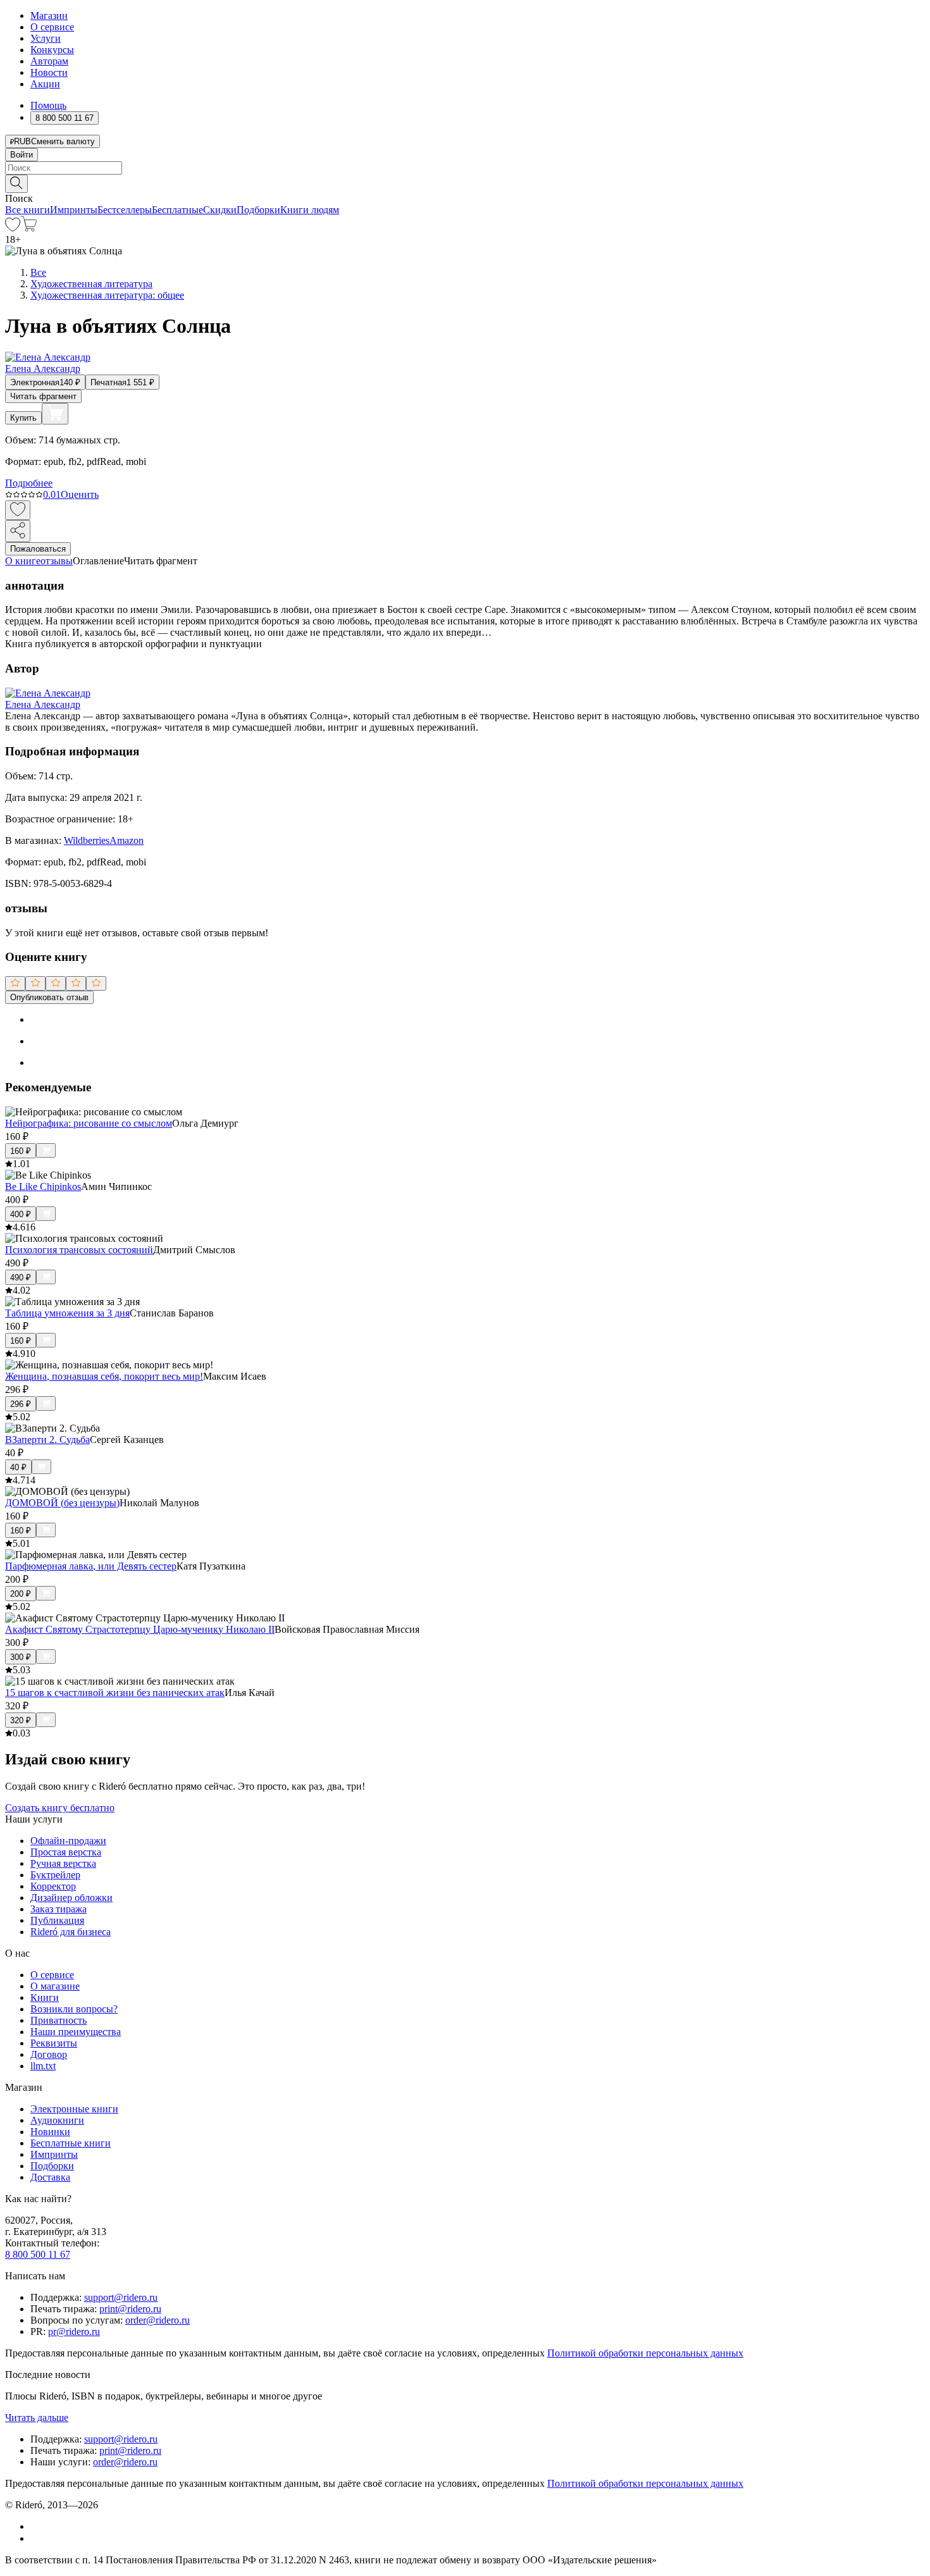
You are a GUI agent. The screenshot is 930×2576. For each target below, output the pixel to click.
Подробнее (29, 483)
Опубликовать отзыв (49, 997)
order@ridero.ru (158, 2320)
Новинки (50, 2132)
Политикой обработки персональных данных (645, 2353)
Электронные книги (74, 2109)
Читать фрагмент (43, 396)
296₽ (21, 1404)
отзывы (57, 561)
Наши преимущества (76, 2032)
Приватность (59, 2020)
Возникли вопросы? (74, 2009)
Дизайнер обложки (71, 1898)
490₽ (21, 1278)
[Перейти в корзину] (29, 228)
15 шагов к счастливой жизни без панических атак (115, 1693)
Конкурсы (52, 50)
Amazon (127, 840)
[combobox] (465, 168)
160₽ (21, 1151)
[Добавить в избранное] (18, 510)
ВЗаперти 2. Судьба (47, 1440)
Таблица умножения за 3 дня (67, 1313)
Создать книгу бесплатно (60, 1808)
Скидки (220, 210)
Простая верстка (66, 1852)
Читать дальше (37, 2418)
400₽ (21, 1214)
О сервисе (52, 27)
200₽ (21, 1594)
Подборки (258, 210)
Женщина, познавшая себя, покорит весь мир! (104, 1376)
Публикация (57, 1920)
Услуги (46, 38)
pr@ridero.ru (74, 2331)
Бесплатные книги (71, 2143)
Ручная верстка (63, 1863)
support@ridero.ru (121, 2297)
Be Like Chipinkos (43, 1186)
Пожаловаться (38, 549)
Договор (49, 2054)
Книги (45, 1997)
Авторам (49, 61)
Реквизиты (54, 2043)
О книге (23, 561)
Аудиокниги (57, 2120)
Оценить (80, 494)
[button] (465, 183)
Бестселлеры (125, 210)
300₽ (21, 1657)
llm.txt (43, 2066)
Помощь (48, 105)
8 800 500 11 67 (38, 2254)
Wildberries (87, 840)
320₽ (21, 1720)
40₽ (18, 1467)
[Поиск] (16, 184)
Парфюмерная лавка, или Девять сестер (91, 1566)
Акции (45, 84)
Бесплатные (177, 210)
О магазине (55, 1986)
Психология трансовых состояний (79, 1250)
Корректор (53, 1886)
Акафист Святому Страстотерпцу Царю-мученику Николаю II (140, 1629)
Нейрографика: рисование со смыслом (89, 1123)
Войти (22, 155)
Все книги (28, 210)
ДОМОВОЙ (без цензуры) (62, 1503)
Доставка (50, 2177)
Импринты (74, 210)
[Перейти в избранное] (13, 228)
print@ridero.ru (130, 2309)
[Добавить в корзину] (55, 414)
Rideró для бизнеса (71, 1932)
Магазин (49, 15)
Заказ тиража (59, 1909)
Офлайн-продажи (68, 1841)
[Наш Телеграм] (36, 2538)
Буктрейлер (55, 1875)
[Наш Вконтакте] (37, 2526)
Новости (49, 72)
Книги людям (310, 210)
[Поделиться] (18, 531)
